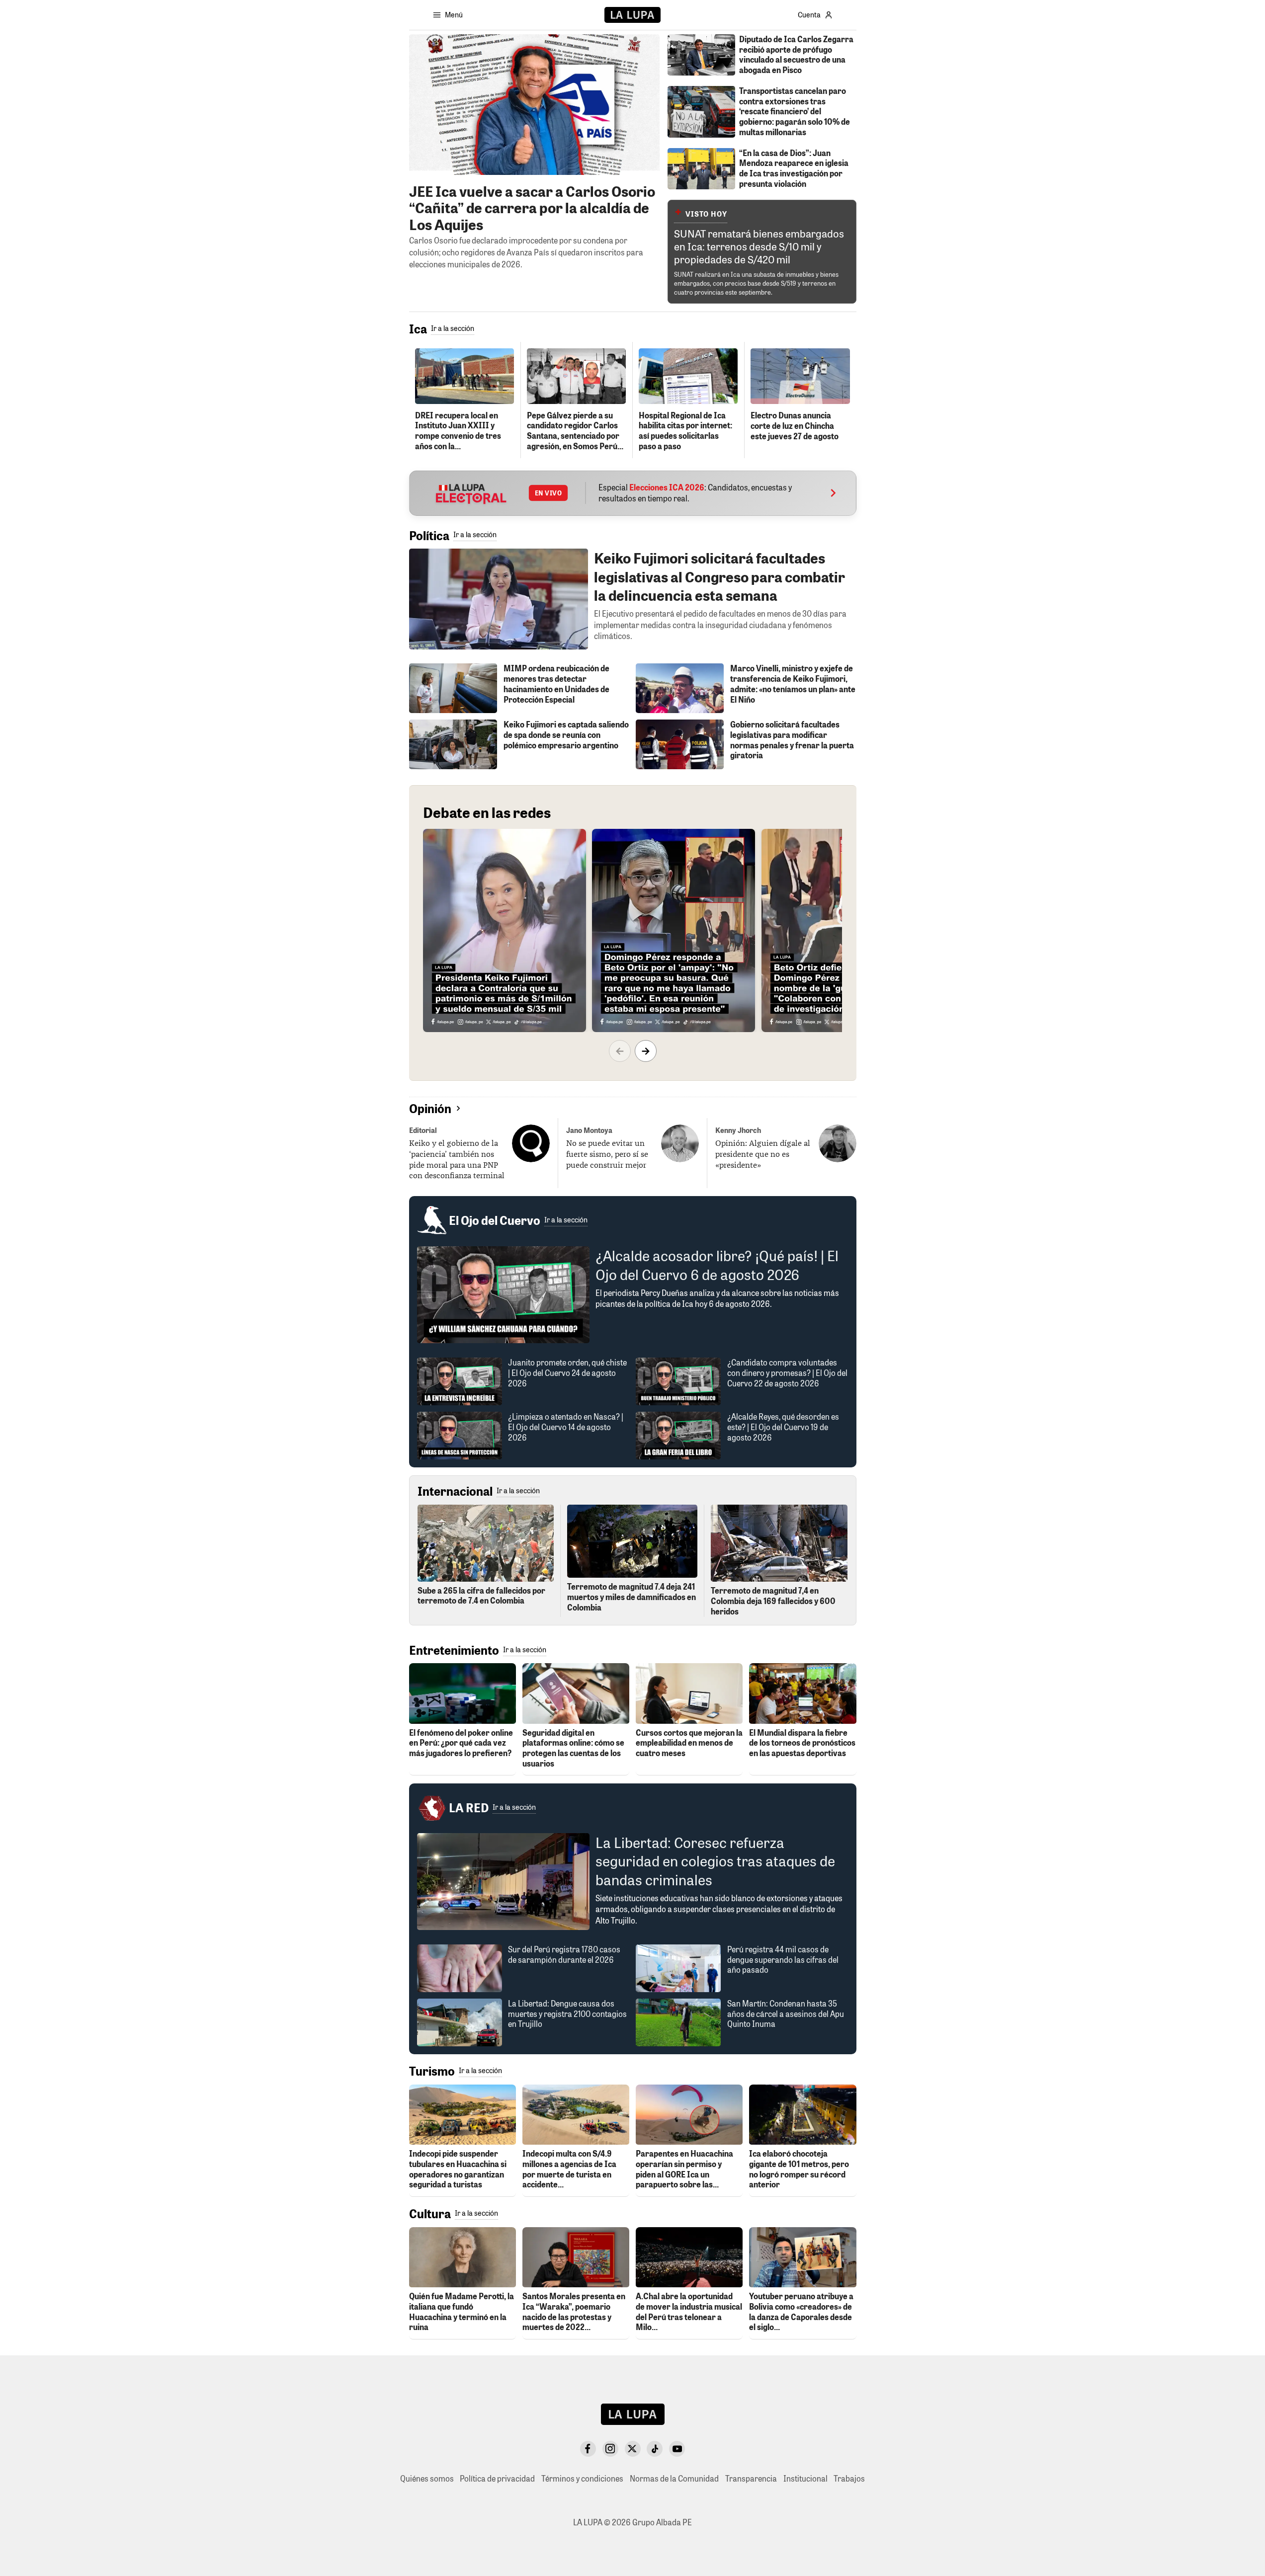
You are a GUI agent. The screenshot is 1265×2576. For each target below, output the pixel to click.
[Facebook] (588, 2449)
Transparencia (751, 2478)
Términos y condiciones (582, 2478)
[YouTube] (677, 2449)
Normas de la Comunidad (674, 2478)
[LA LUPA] (632, 15)
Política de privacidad (497, 2478)
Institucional (805, 2478)
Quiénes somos (427, 2478)
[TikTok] (655, 2449)
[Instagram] (610, 2449)
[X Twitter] (633, 2449)
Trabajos (849, 2478)
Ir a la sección (453, 328)
